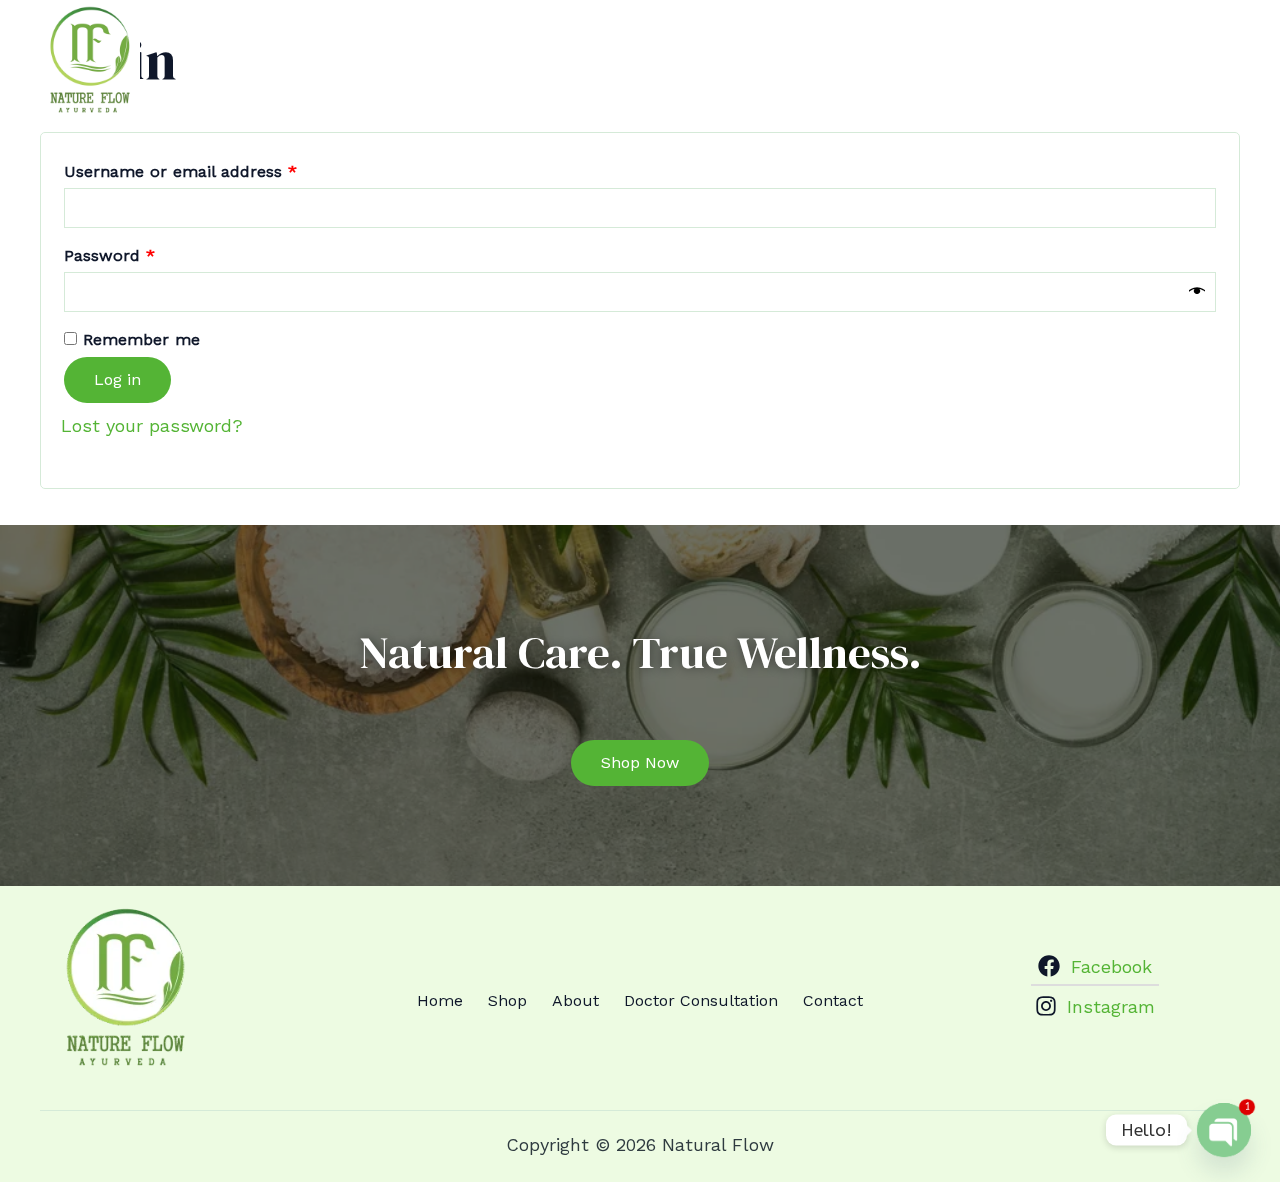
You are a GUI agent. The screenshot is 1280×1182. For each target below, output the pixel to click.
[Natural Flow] (90, 60)
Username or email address (215, 168)
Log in (117, 379)
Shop (739, 47)
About (817, 47)
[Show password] (1197, 292)
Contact (1113, 47)
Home (662, 47)
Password (144, 252)
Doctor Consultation (960, 47)
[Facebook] (1194, 48)
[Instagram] (1229, 48)
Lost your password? (152, 425)
